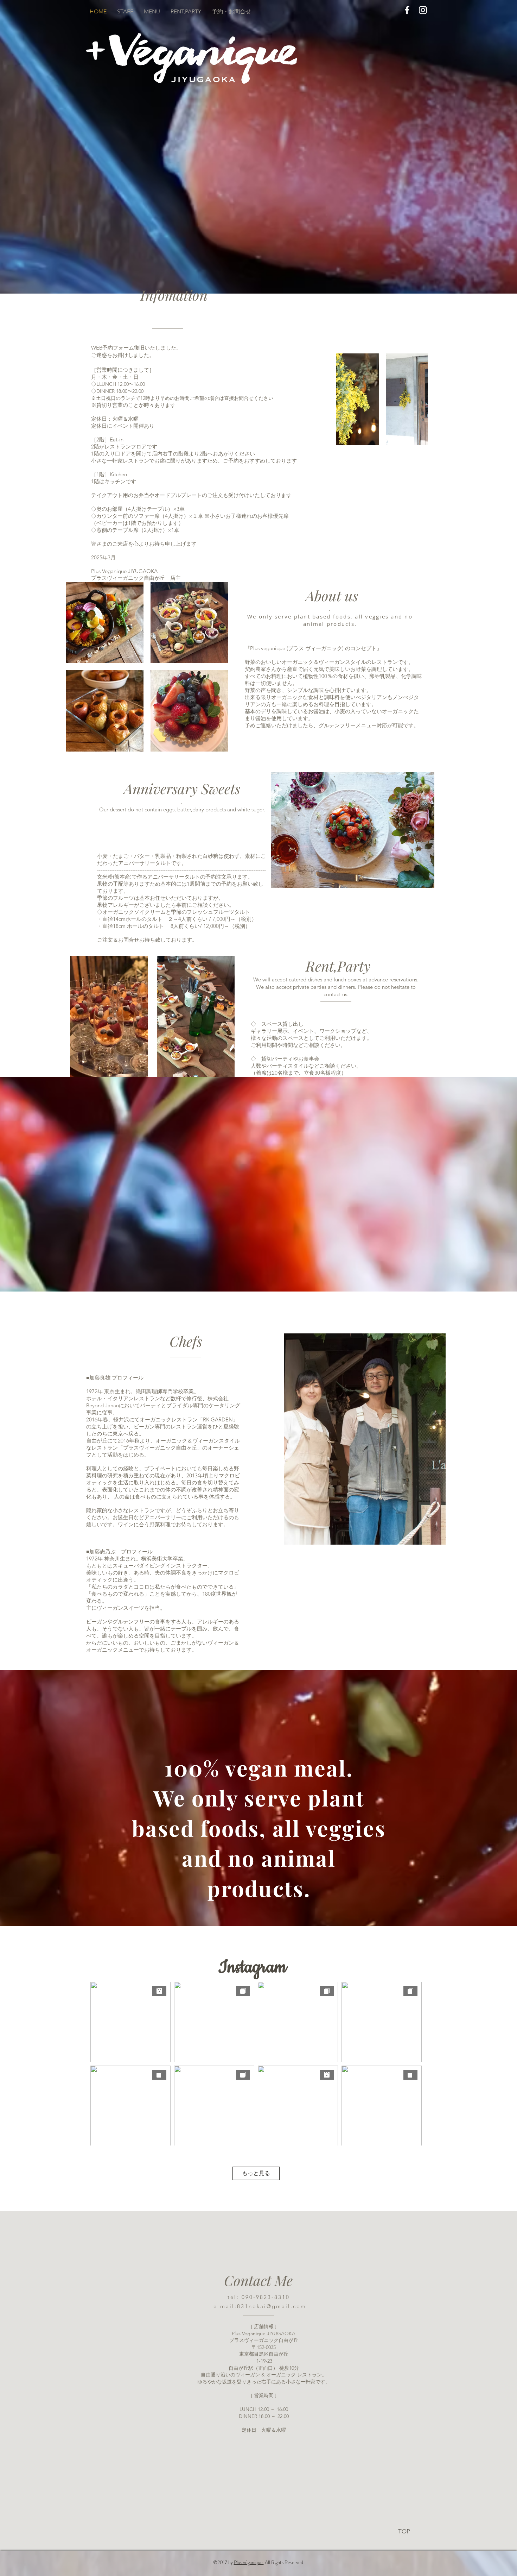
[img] (358, 399)
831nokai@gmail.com (272, 2306)
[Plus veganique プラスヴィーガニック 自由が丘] (407, 10)
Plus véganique (249, 2562)
